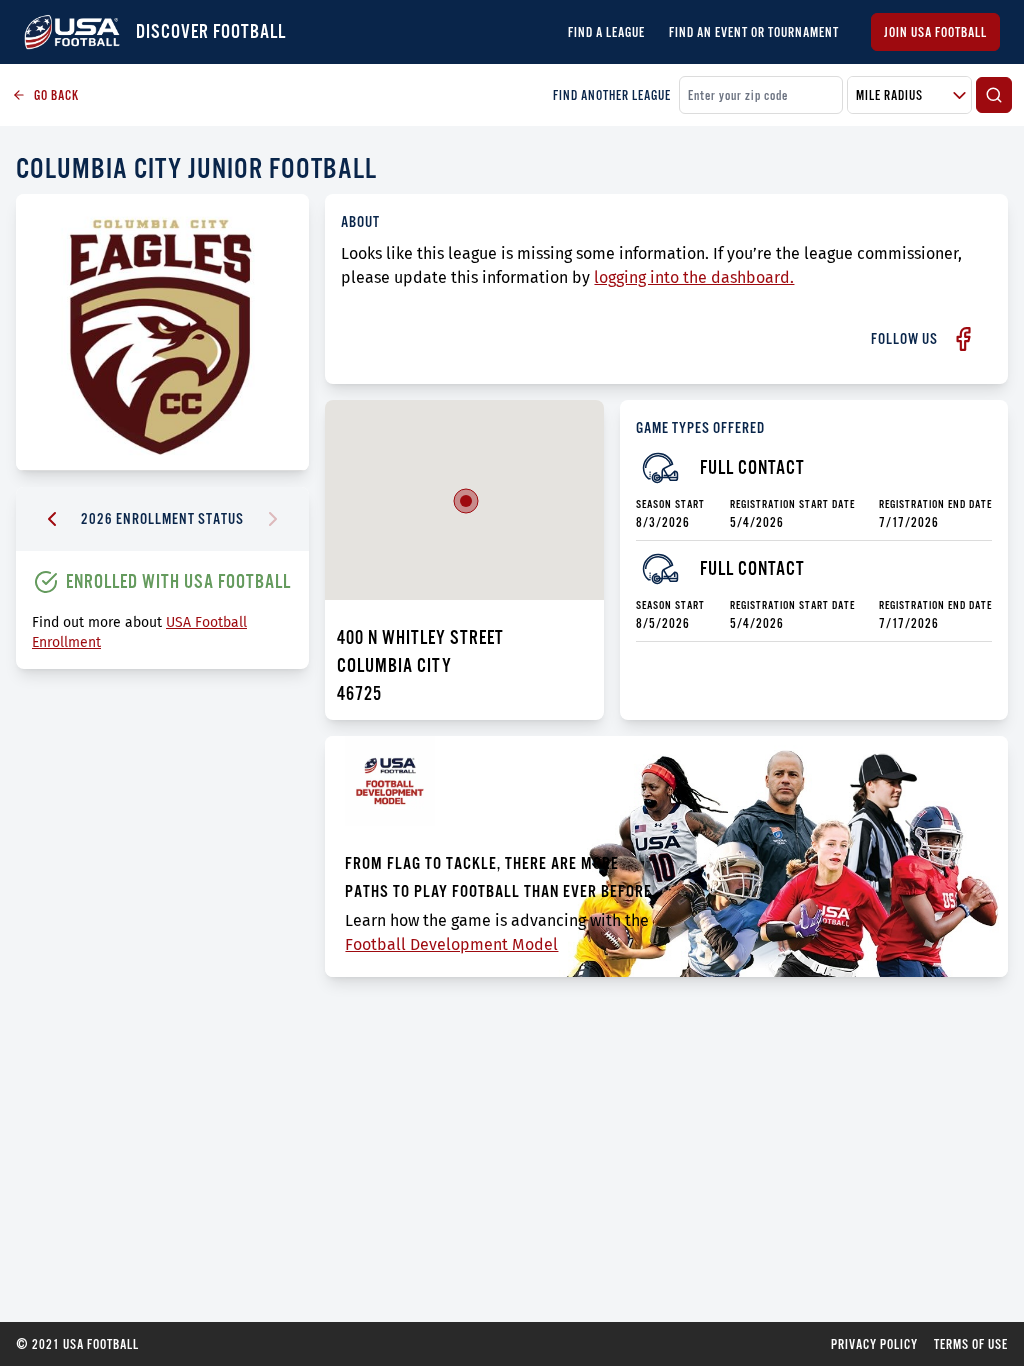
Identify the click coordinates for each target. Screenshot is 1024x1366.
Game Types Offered (700, 427)
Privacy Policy (874, 1344)
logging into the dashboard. (694, 277)
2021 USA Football (77, 1344)
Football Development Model (451, 944)
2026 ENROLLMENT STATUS (162, 518)
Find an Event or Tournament (754, 32)
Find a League (606, 32)
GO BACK (56, 95)
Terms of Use (971, 1344)
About (360, 221)
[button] (466, 501)
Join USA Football (935, 32)
